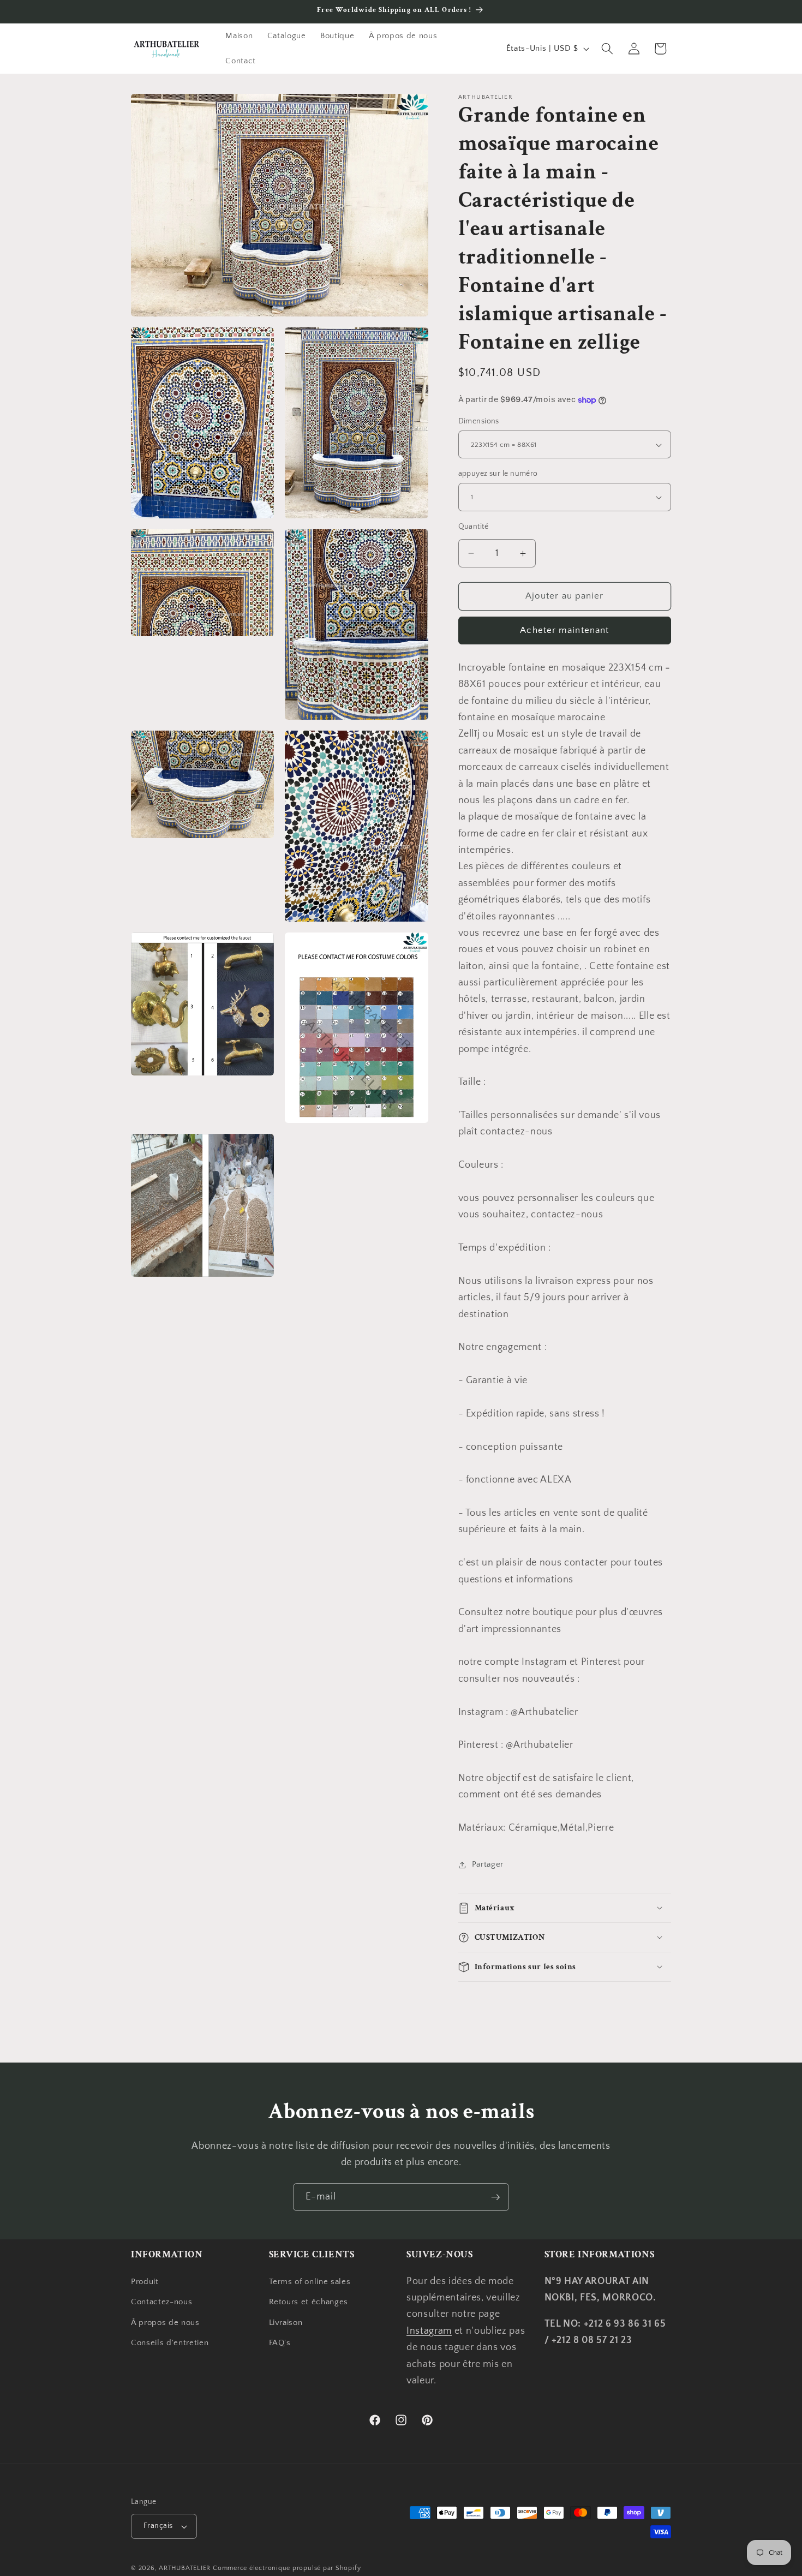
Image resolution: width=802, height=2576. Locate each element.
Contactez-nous (161, 2302)
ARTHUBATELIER (185, 2568)
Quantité (474, 527)
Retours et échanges (309, 2302)
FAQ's (280, 2343)
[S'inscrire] (495, 2197)
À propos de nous (165, 2323)
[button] (607, 49)
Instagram (429, 2331)
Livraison (286, 2323)
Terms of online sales (310, 2282)
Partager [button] (488, 1864)
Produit (145, 2282)
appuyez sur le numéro (498, 474)
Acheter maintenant (564, 630)
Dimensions (479, 421)
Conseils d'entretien (170, 2343)
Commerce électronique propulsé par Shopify (287, 2568)
